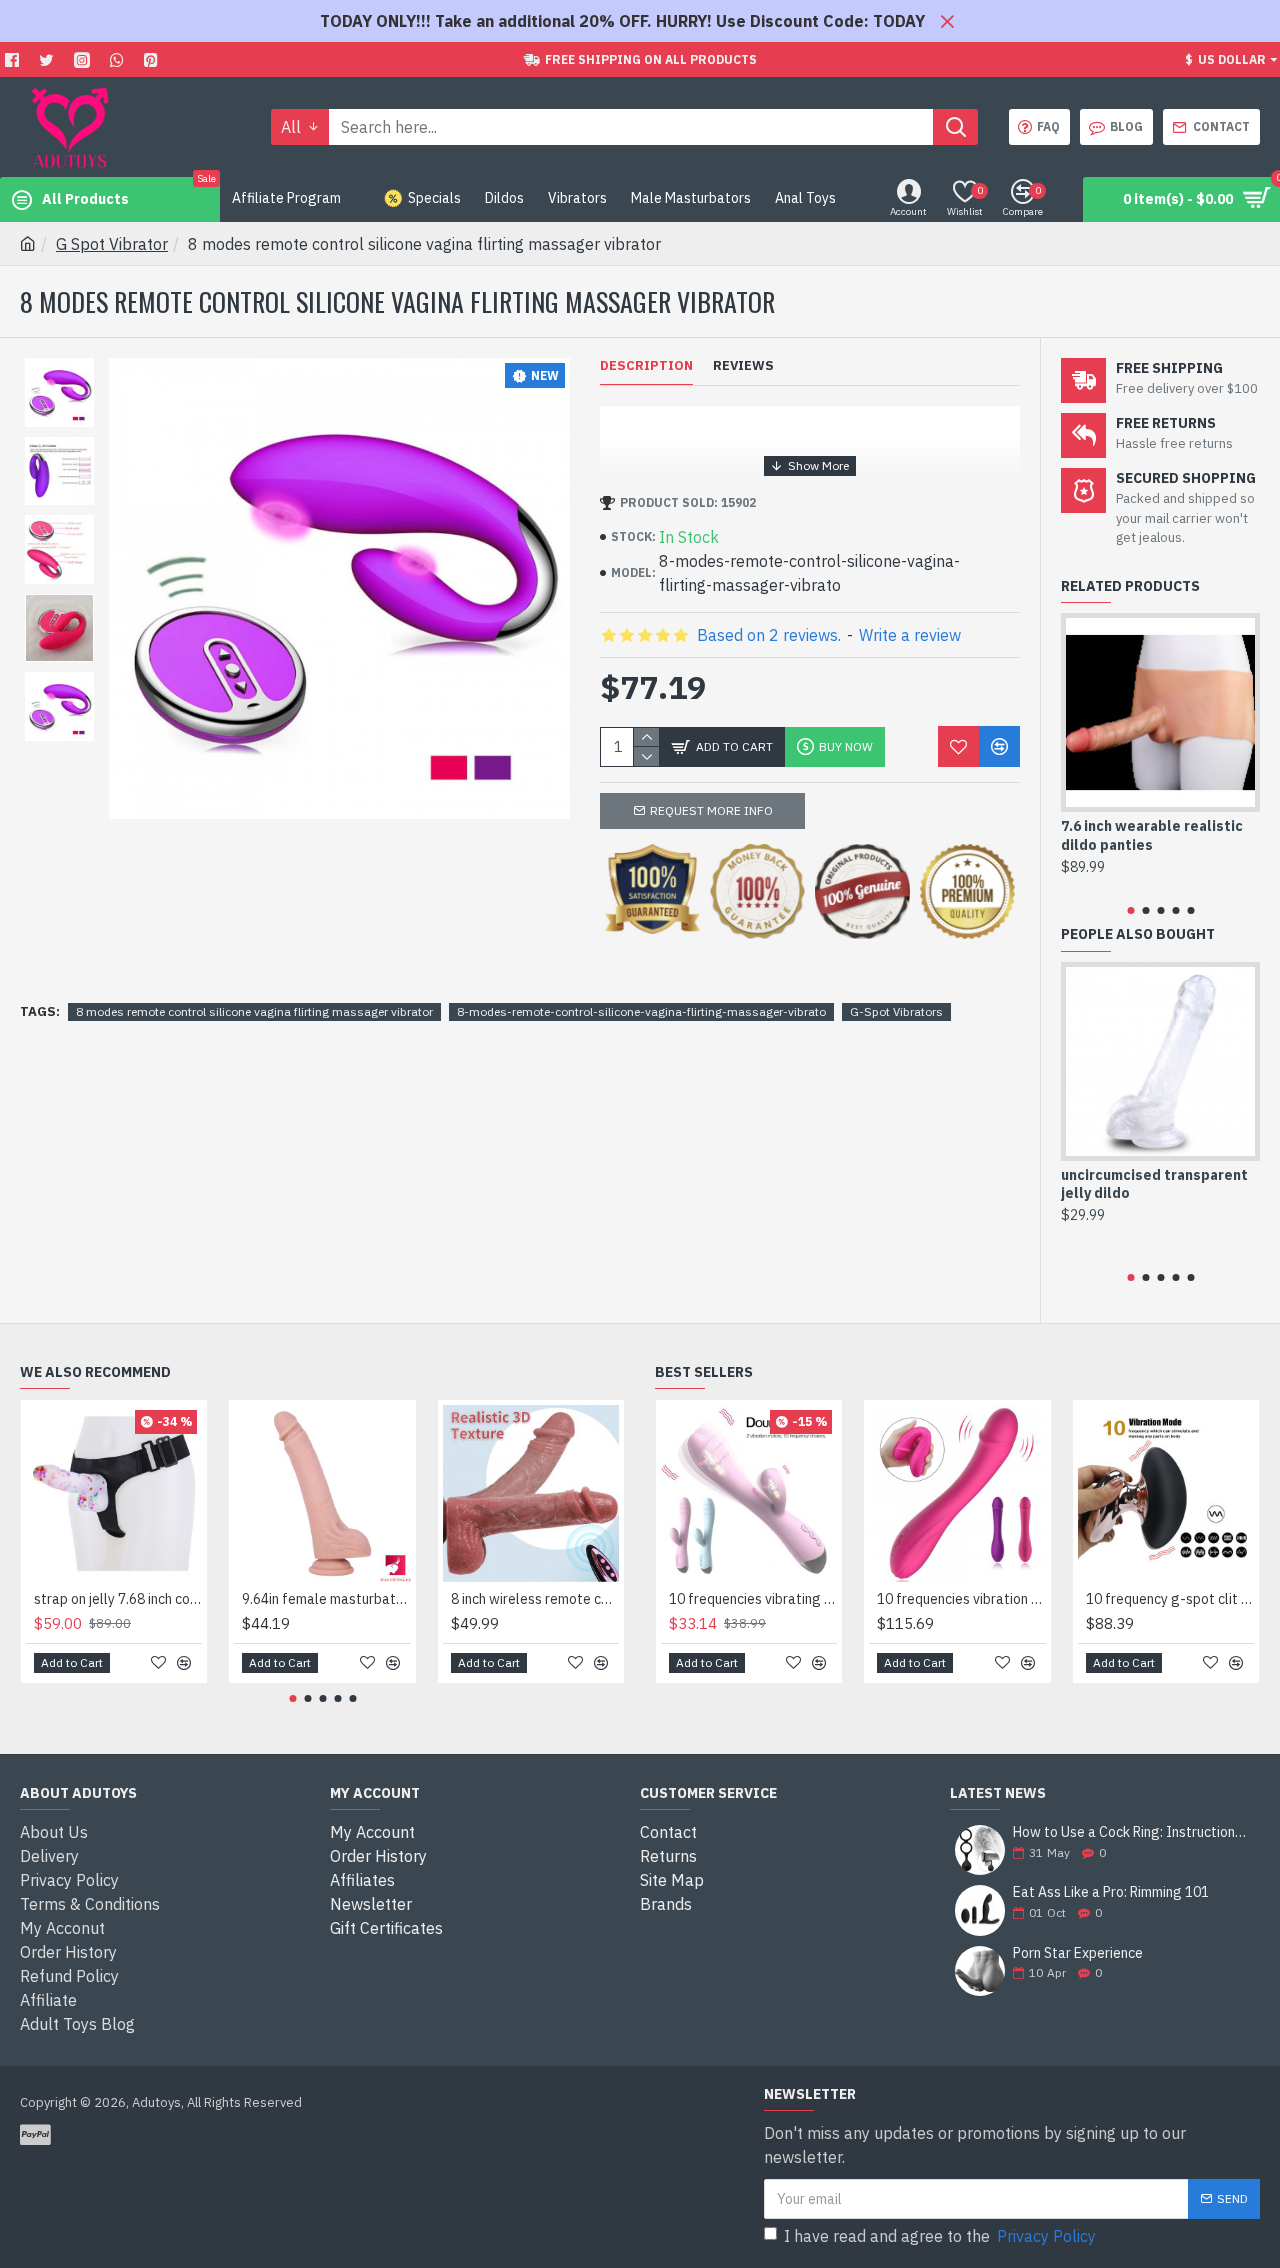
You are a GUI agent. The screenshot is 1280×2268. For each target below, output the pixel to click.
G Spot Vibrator (112, 244)
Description (646, 366)
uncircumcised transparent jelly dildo (1154, 1184)
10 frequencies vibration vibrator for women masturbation (961, 1599)
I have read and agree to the (940, 2236)
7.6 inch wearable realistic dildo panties (1152, 835)
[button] (1130, 910)
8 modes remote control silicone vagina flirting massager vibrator (254, 1011)
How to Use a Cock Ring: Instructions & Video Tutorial (1130, 1832)
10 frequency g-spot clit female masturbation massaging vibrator (1170, 1599)
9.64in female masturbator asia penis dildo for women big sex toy (326, 1599)
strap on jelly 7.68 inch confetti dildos (118, 1599)
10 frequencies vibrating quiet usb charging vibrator (753, 1599)
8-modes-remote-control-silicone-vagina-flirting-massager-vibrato (641, 1011)
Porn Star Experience (1078, 1953)
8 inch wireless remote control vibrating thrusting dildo (535, 1599)
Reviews (743, 366)
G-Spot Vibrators (896, 1011)
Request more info (711, 810)
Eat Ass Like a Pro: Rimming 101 (1111, 1892)
